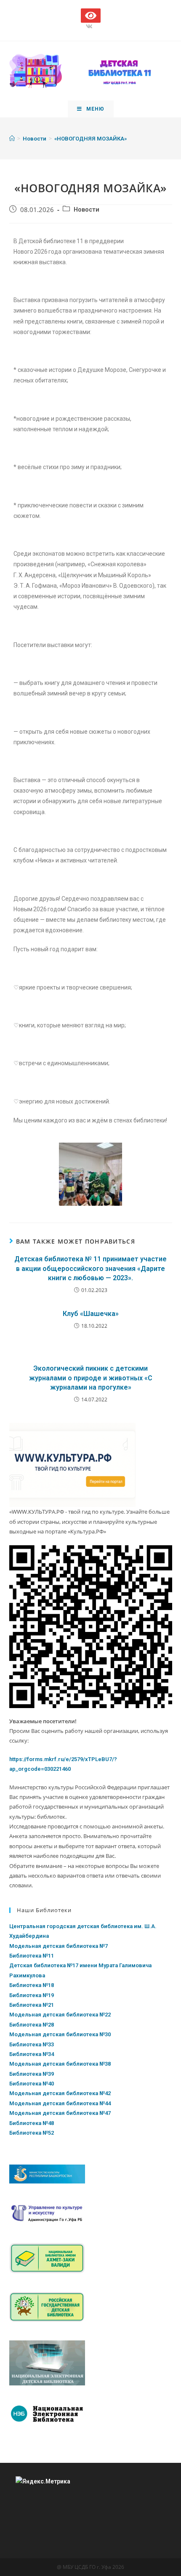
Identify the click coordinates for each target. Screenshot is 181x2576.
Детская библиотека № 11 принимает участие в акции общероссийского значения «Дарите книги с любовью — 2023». (90, 1268)
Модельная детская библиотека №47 (60, 2113)
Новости (87, 210)
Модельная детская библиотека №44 (60, 2103)
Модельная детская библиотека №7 (59, 1946)
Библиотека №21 (32, 2005)
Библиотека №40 (32, 2084)
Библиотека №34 (32, 2054)
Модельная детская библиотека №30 (60, 2034)
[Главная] (12, 139)
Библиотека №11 (32, 1956)
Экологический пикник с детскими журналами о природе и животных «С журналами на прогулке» (91, 1378)
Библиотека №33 (32, 2044)
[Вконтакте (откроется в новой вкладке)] (90, 27)
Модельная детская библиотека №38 (60, 2064)
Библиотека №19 (32, 1995)
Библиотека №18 (32, 1985)
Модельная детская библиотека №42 (60, 2093)
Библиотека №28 (32, 2025)
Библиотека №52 (32, 2133)
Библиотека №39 (32, 2074)
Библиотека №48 (32, 2123)
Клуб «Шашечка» (91, 1314)
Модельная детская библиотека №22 (60, 2015)
